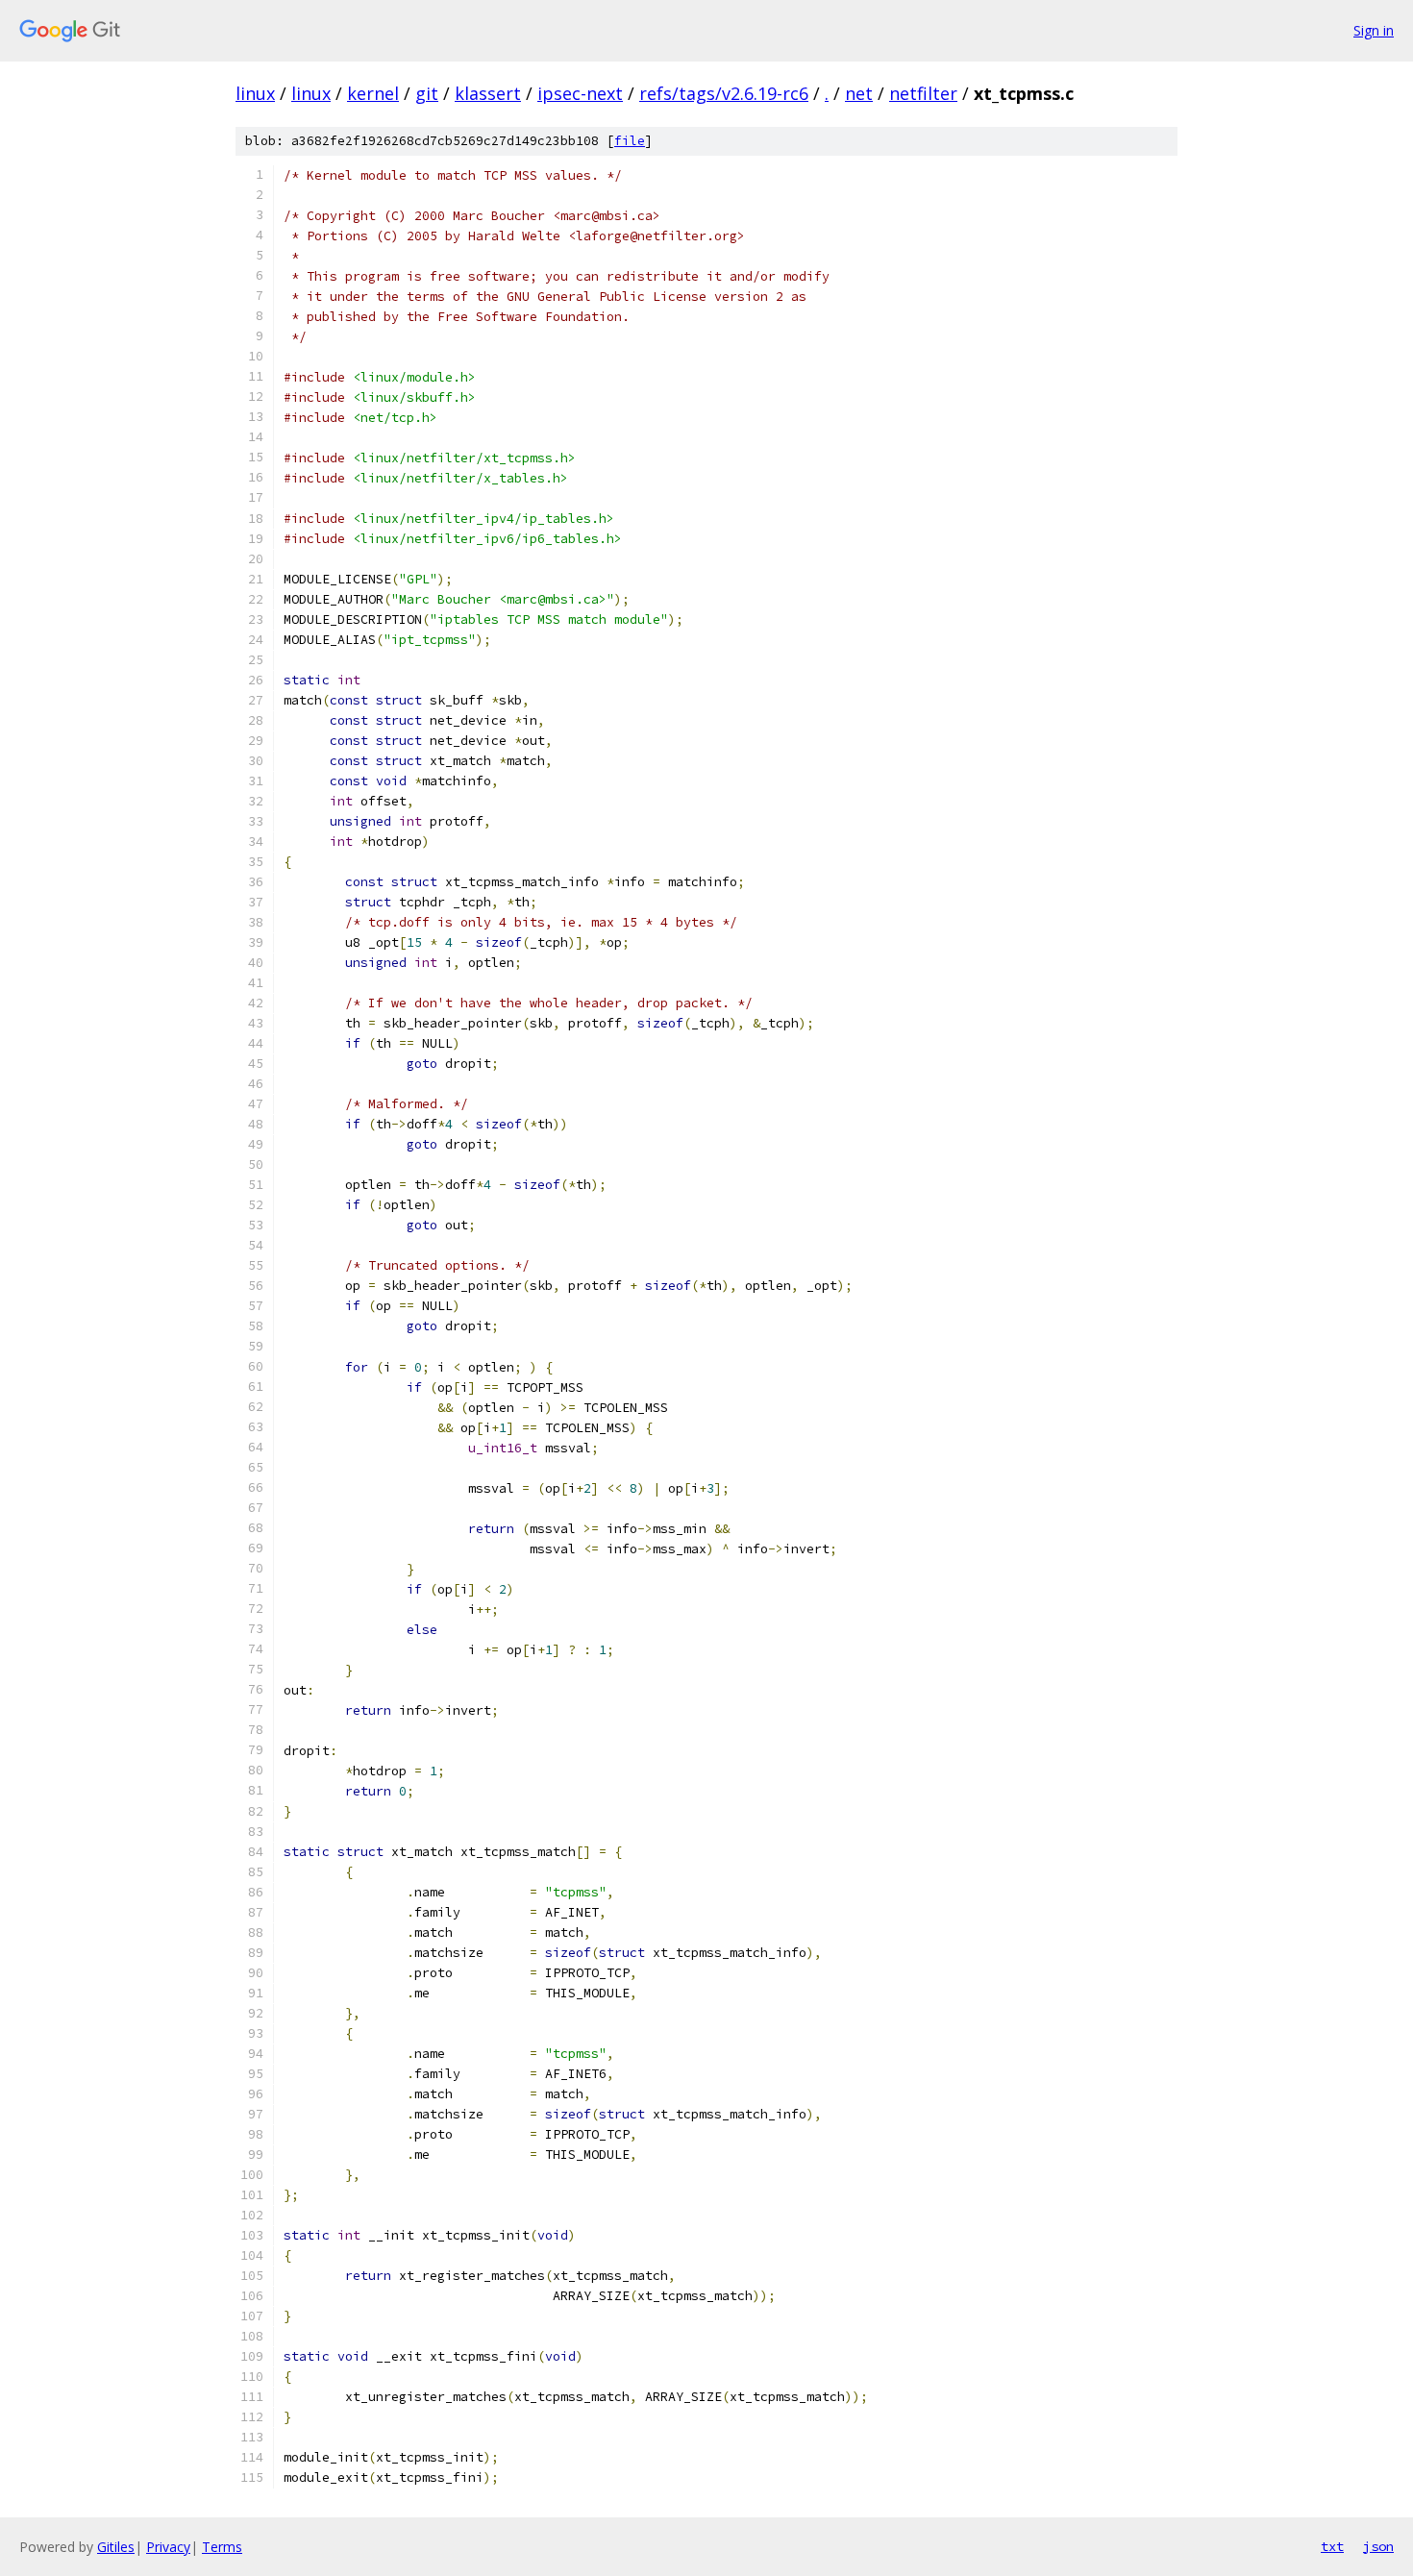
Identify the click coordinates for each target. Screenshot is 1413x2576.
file (630, 141)
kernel (373, 93)
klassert (488, 93)
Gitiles (116, 2547)
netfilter (923, 93)
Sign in (1374, 30)
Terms (222, 2547)
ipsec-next (580, 93)
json (1378, 2546)
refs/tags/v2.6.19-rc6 (724, 93)
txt (1332, 2546)
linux (255, 93)
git (427, 93)
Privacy (168, 2547)
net (859, 93)
